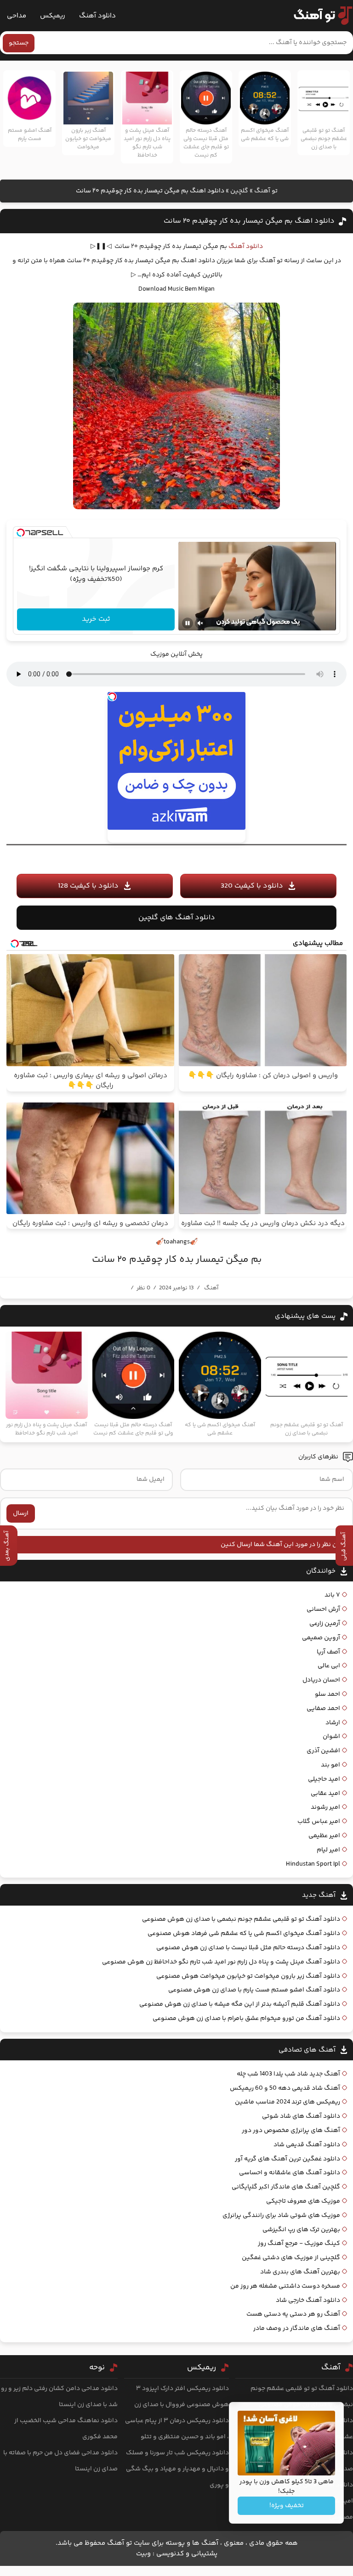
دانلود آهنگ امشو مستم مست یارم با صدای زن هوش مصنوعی (254, 1990)
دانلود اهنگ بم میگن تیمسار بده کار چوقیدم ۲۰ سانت (249, 221)
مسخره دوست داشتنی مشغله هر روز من (285, 2286)
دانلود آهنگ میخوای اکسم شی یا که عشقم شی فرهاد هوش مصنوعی (244, 1934)
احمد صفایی (323, 1709)
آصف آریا (328, 1652)
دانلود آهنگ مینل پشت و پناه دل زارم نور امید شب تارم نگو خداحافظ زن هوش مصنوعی (221, 1962)
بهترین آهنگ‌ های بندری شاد (300, 2272)
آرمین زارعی (325, 1624)
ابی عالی (329, 1666)
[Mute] (200, 623)
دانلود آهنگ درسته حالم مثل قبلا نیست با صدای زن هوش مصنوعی (248, 1948)
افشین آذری (323, 1751)
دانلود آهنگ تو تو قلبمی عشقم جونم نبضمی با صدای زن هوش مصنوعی (241, 1919)
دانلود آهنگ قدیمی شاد (307, 2145)
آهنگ (211, 1288)
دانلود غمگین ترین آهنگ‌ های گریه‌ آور (288, 2159)
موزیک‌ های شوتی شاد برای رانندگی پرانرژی (281, 2216)
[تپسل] (21, 533)
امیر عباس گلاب (319, 1822)
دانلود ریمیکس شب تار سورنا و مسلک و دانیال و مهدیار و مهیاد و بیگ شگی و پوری (177, 2469)
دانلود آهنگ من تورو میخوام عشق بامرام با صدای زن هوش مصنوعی (246, 2019)
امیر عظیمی (324, 1836)
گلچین (239, 191)
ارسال (21, 1513)
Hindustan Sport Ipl (313, 1864)
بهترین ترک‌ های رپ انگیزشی (301, 2230)
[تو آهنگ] (319, 16)
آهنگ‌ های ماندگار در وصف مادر (297, 2329)
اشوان (331, 1737)
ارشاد (333, 1723)
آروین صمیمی (321, 1638)
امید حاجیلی (324, 1779)
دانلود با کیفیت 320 (252, 886)
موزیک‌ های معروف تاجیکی (303, 2201)
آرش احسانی (323, 1609)
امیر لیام (328, 1850)
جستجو (19, 43)
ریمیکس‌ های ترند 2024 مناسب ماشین (288, 2102)
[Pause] (188, 623)
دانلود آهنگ (97, 16)
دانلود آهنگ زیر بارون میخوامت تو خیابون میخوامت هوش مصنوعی (248, 1976)
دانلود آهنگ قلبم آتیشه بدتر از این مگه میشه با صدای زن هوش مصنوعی (240, 2004)
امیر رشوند (325, 1807)
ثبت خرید (96, 619)
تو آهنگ (266, 191)
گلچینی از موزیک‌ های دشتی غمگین (291, 2258)
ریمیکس (53, 16)
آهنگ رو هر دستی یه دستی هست (293, 2314)
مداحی (17, 16)
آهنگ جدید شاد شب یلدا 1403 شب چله (288, 2074)
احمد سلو (327, 1694)
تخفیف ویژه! (287, 2506)
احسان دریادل (321, 1680)
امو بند (330, 1765)
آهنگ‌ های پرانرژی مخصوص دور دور (291, 2131)
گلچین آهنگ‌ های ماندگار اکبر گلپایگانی (286, 2187)
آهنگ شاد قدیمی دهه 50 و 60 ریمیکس (285, 2088)
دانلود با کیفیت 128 (88, 886)
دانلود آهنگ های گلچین (177, 918)
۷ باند (332, 1595)
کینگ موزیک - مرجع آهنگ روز (299, 2244)
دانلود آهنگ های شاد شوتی (301, 2116)
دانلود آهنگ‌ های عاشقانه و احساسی (290, 2173)
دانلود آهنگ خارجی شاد (308, 2300)
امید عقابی (325, 1794)
